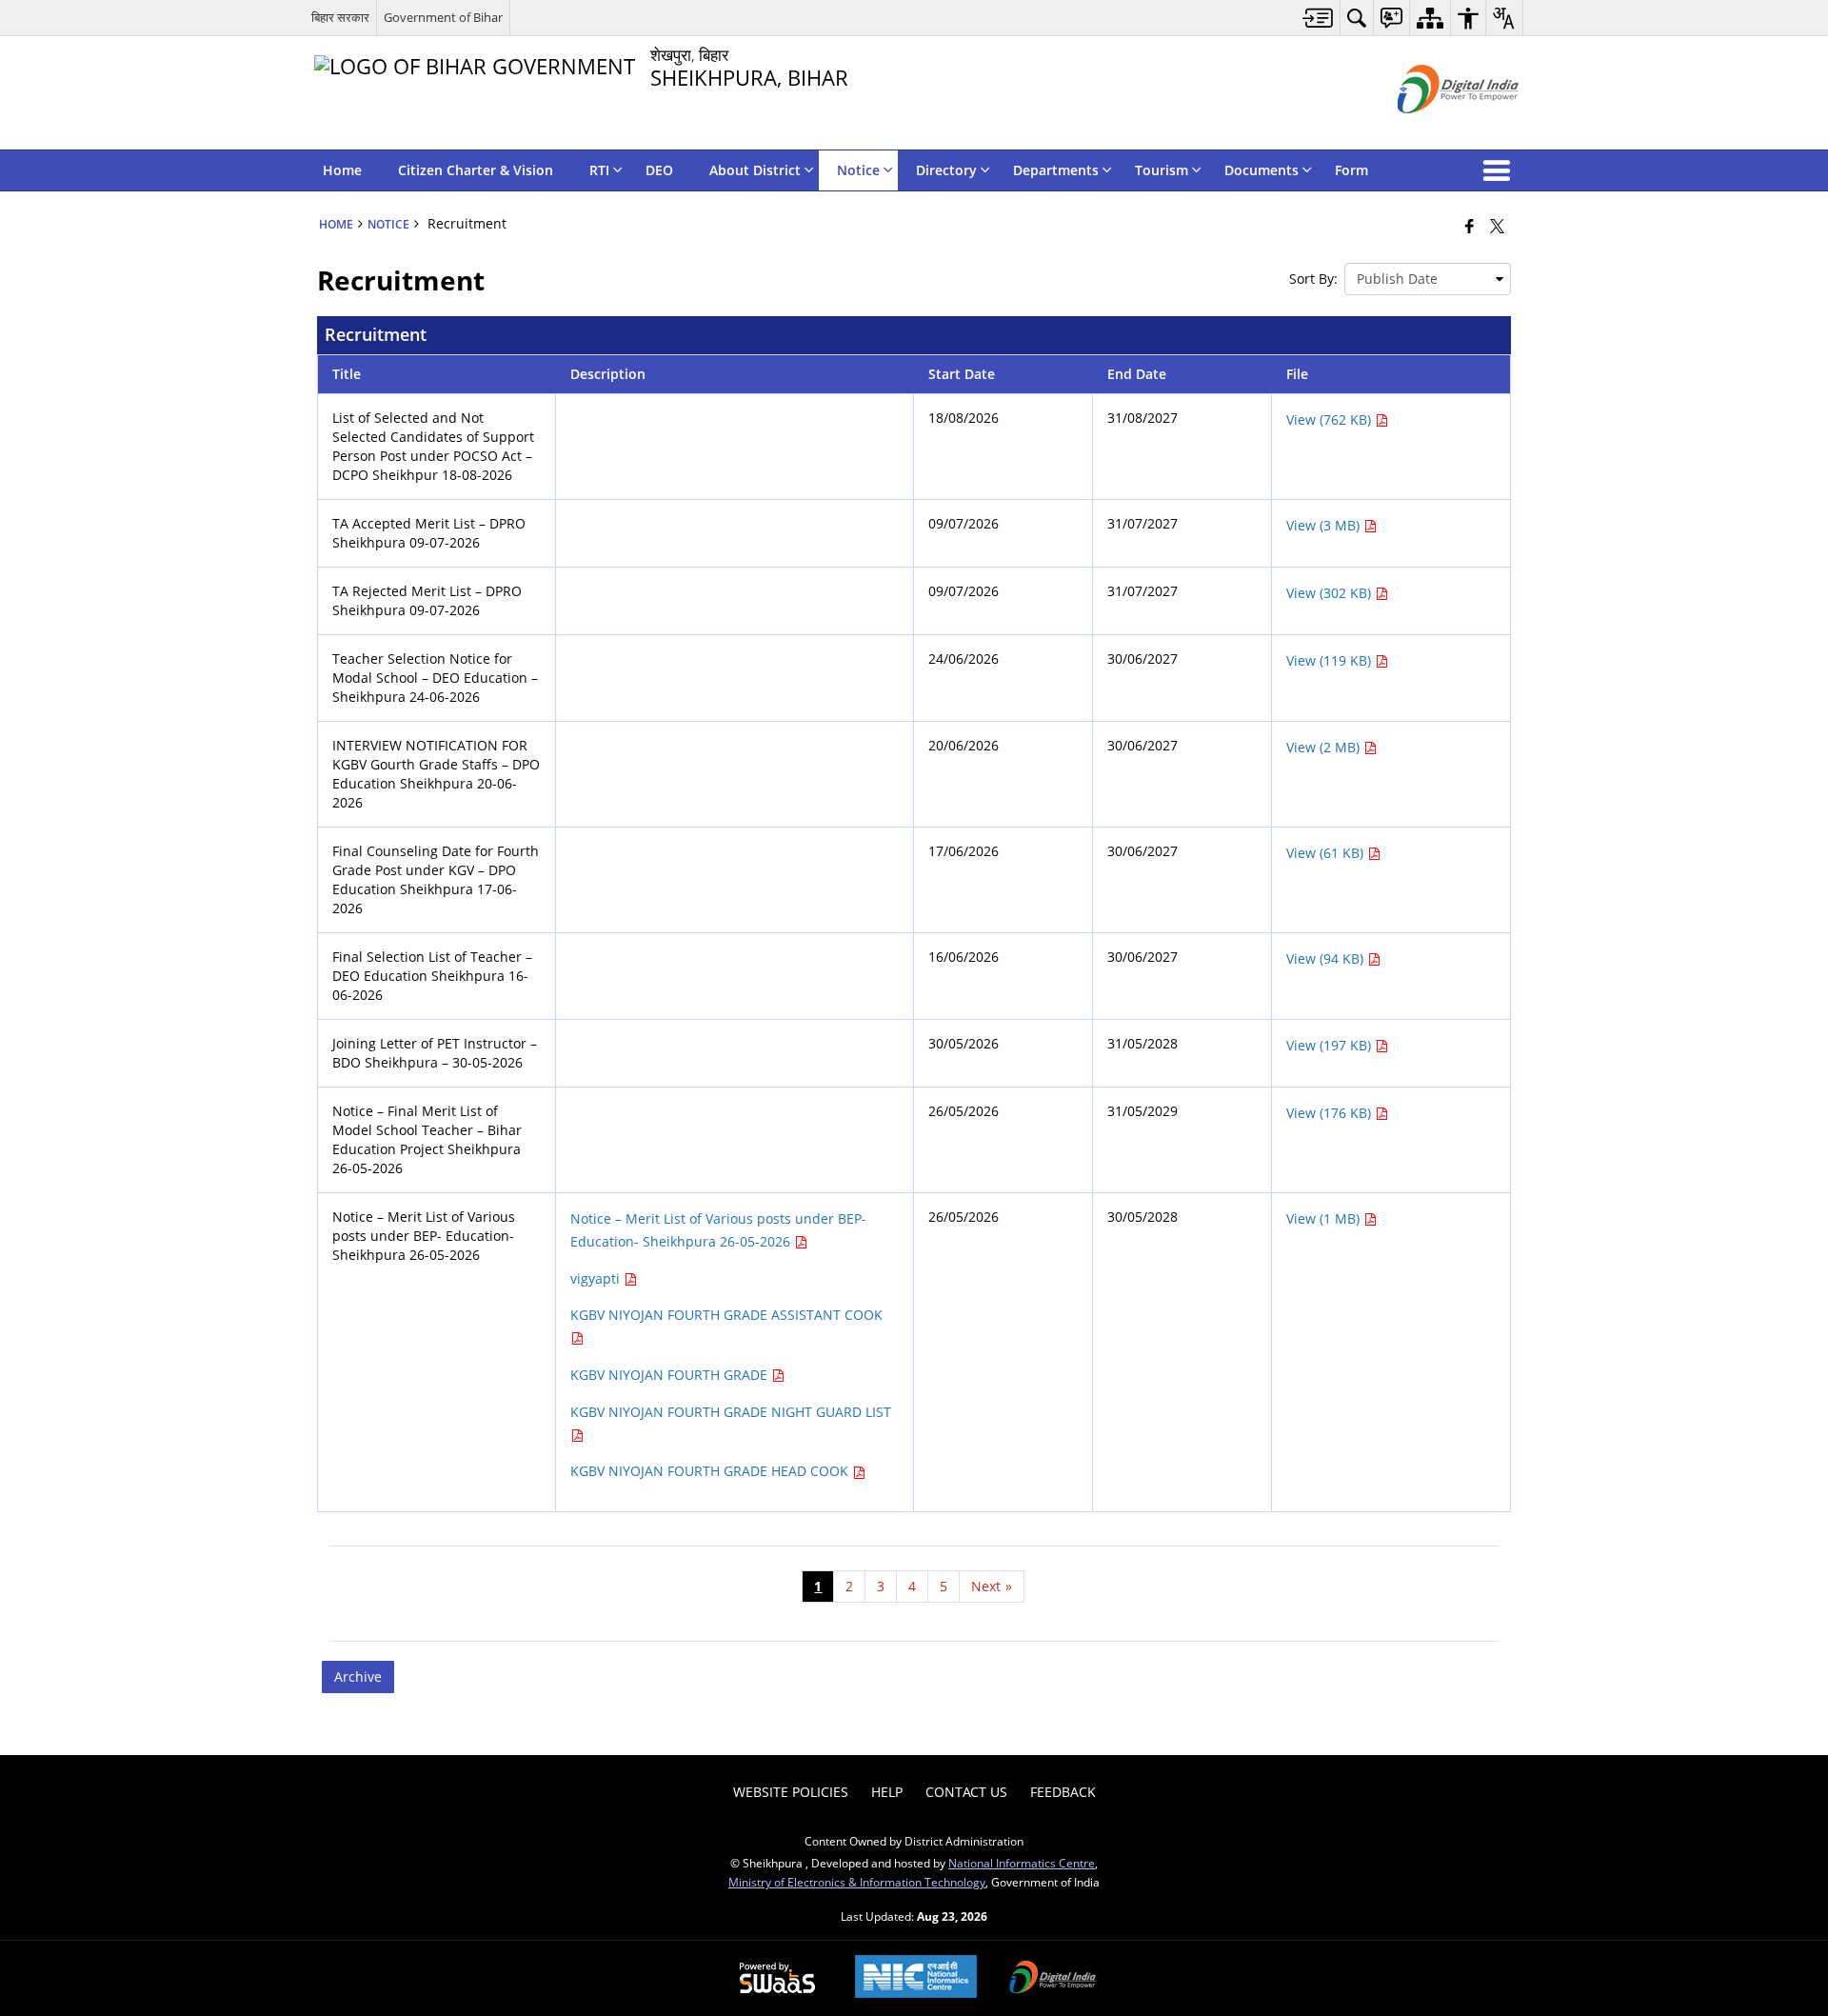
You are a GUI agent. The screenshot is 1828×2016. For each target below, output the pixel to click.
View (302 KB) (1331, 593)
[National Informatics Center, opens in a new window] (916, 1978)
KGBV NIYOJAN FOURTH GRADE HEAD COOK (711, 1471)
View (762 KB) (1331, 419)
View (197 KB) (1331, 1045)
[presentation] (1428, 279)
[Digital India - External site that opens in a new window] (1434, 129)
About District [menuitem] (755, 170)
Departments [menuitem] (1056, 170)
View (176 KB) (1331, 1113)
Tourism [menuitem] (1162, 170)
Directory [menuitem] (946, 170)
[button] (1500, 170)
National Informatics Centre (1022, 1863)
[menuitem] (1318, 18)
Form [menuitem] (1351, 170)
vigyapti (597, 1278)
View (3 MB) (1325, 525)
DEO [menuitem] (659, 170)
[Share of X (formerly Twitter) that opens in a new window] (1497, 226)
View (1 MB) (1325, 1218)
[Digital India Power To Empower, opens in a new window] (1053, 1979)
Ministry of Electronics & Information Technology (857, 1882)
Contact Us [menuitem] (966, 1792)
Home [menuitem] (342, 170)
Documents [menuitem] (1262, 170)
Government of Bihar (443, 17)
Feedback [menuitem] (1063, 1792)
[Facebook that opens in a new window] (1470, 226)
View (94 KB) (1327, 958)
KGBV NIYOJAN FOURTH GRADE (671, 1375)
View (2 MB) (1325, 747)
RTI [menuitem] (599, 170)
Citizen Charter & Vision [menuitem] (476, 170)
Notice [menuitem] (858, 170)
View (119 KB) (1331, 660)
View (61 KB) (1327, 853)
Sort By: (1313, 279)
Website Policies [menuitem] (791, 1792)
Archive (358, 1677)
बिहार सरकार (340, 17)
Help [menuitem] (887, 1792)
